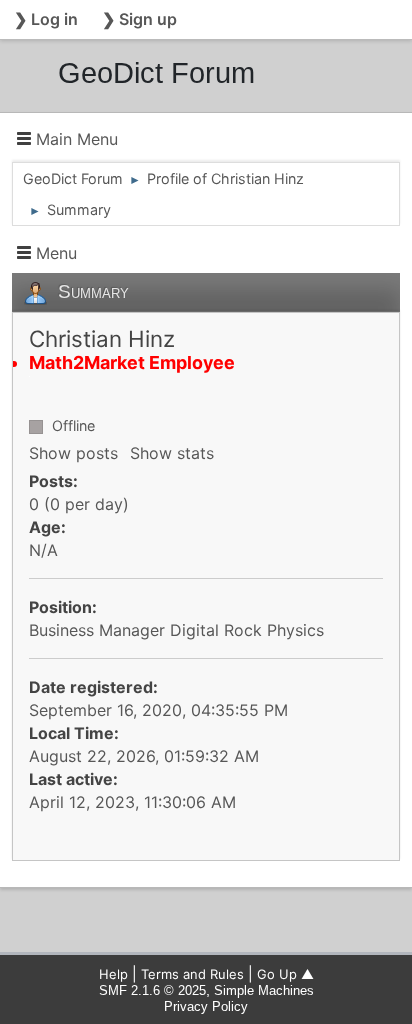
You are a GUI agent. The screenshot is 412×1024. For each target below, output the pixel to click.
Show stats (172, 453)
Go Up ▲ (285, 974)
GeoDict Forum (156, 73)
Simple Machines (264, 990)
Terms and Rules (192, 974)
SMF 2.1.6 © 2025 (152, 990)
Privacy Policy (206, 1006)
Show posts (73, 453)
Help (113, 974)
